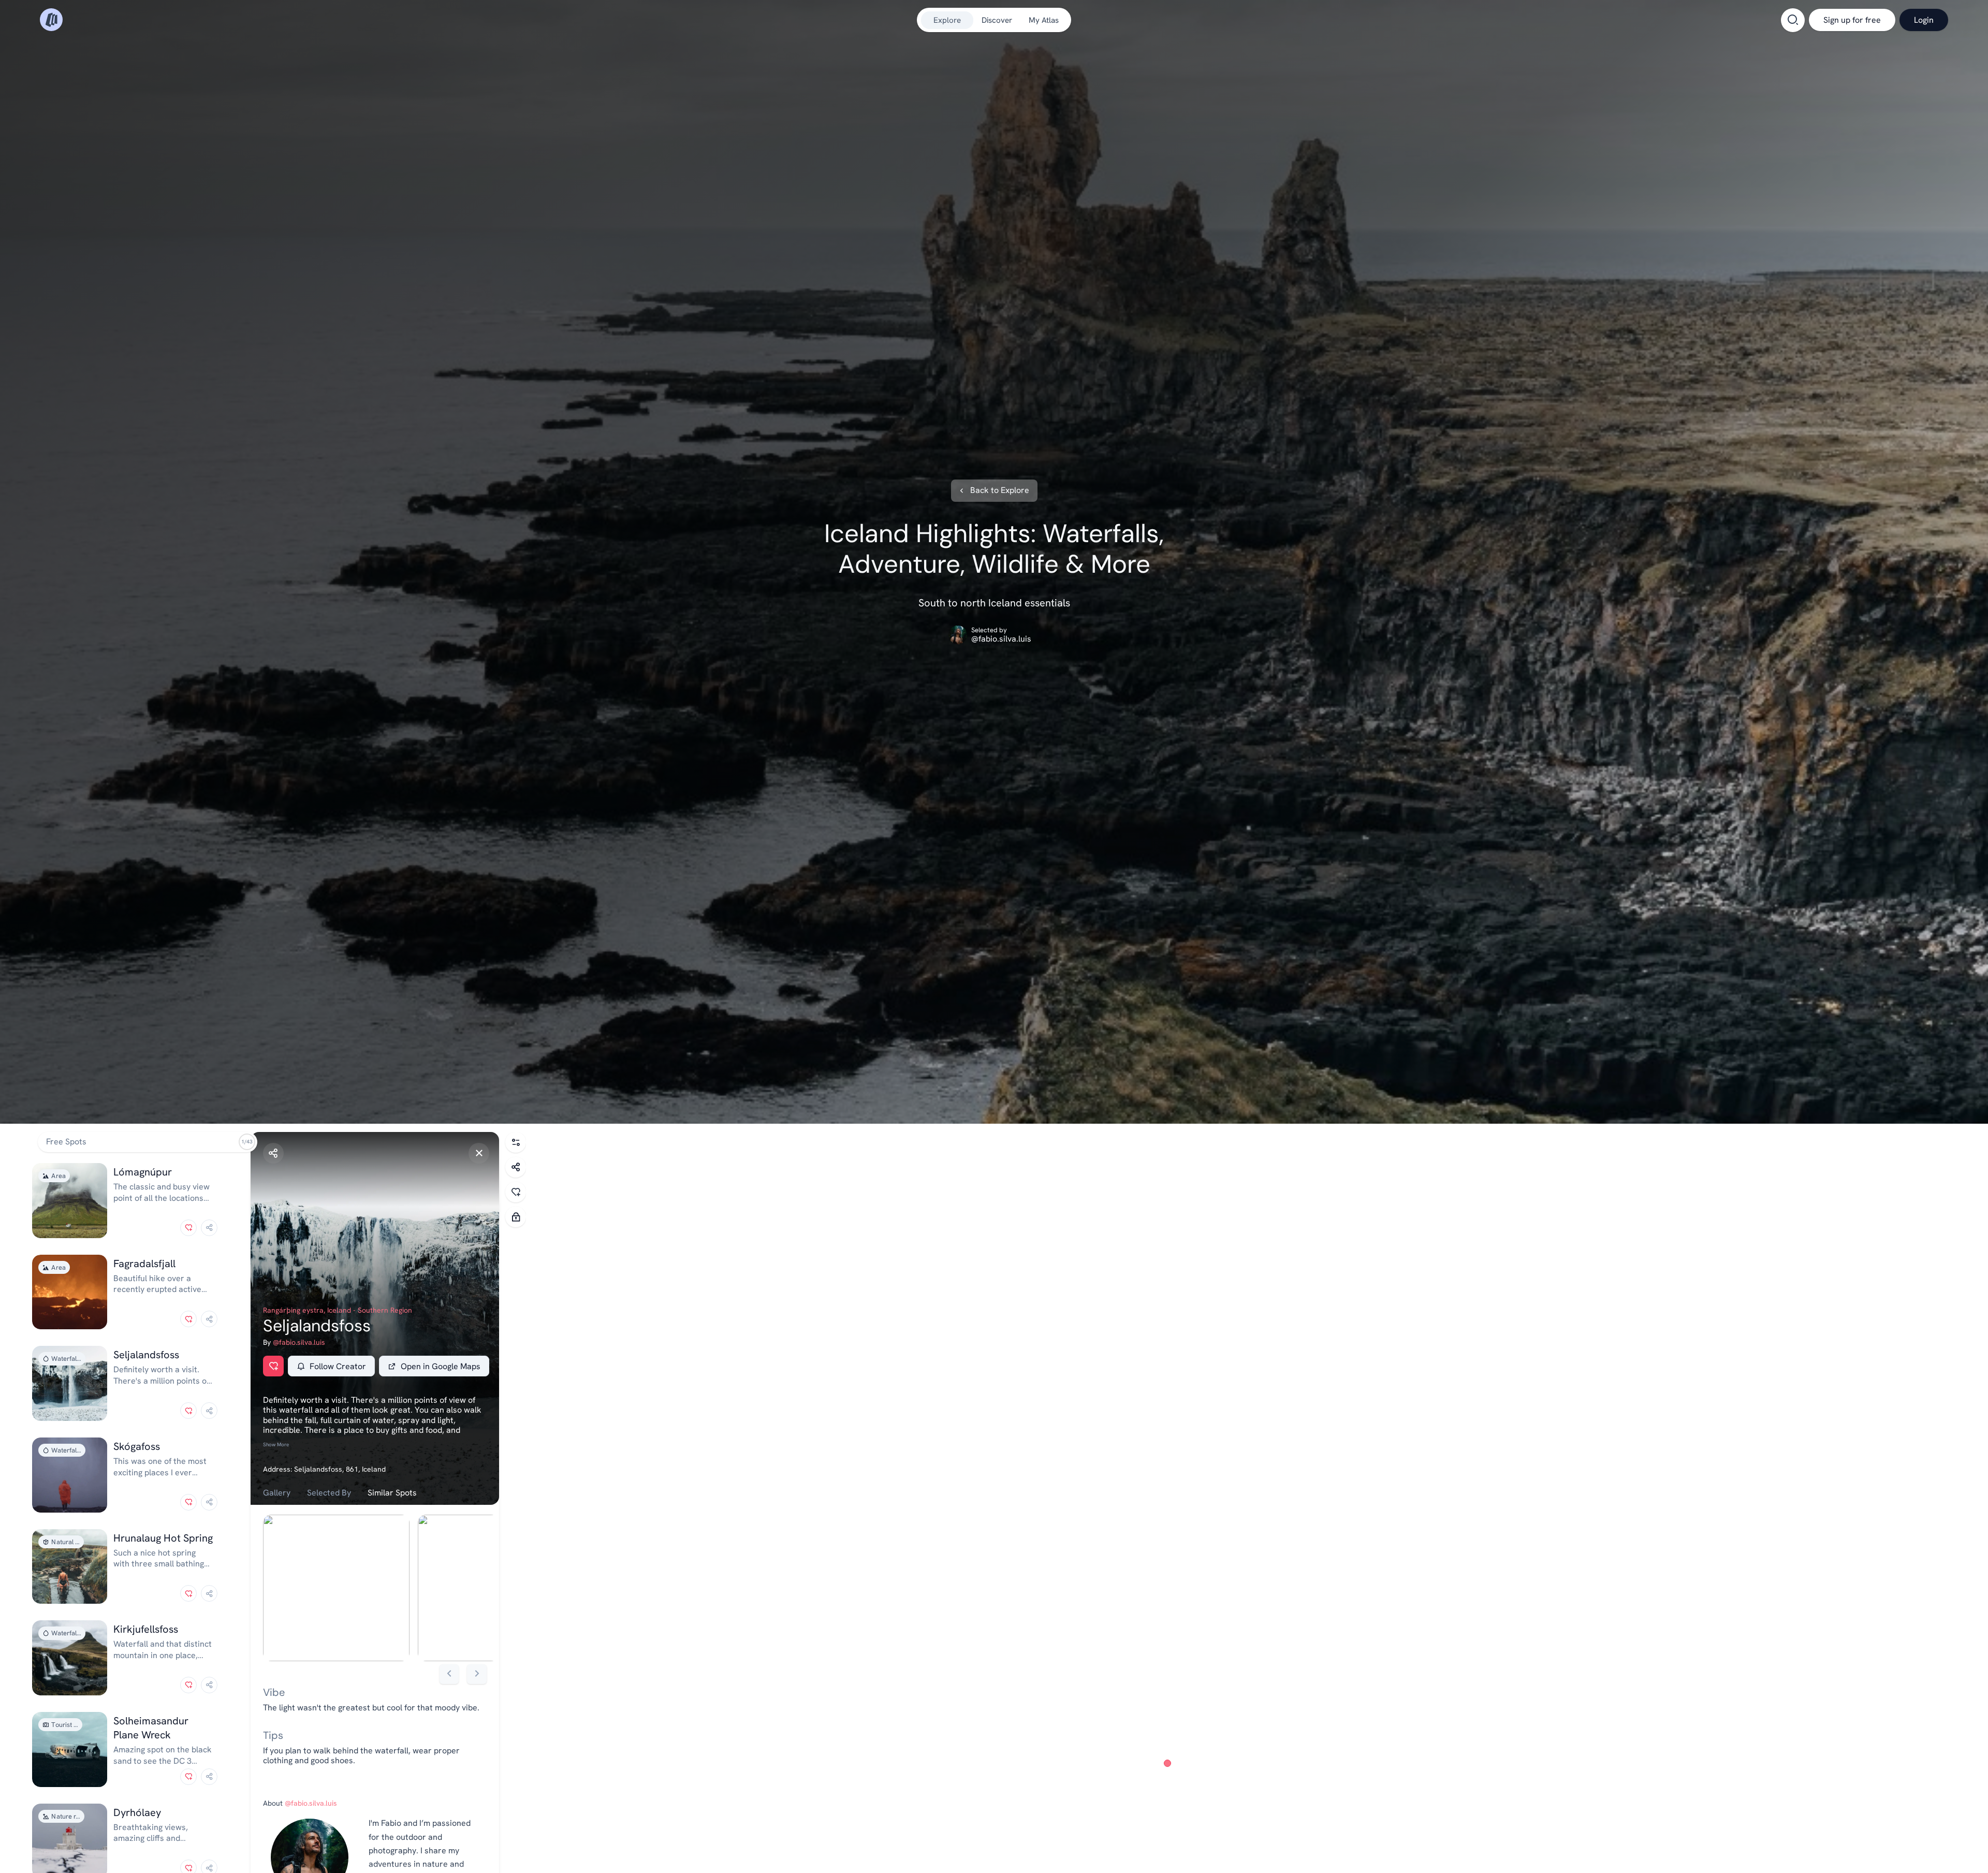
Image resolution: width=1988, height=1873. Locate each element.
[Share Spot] (273, 1153)
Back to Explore (1000, 490)
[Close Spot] (479, 1153)
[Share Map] (516, 1167)
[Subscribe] (516, 1217)
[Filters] (516, 1142)
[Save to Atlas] (188, 1228)
